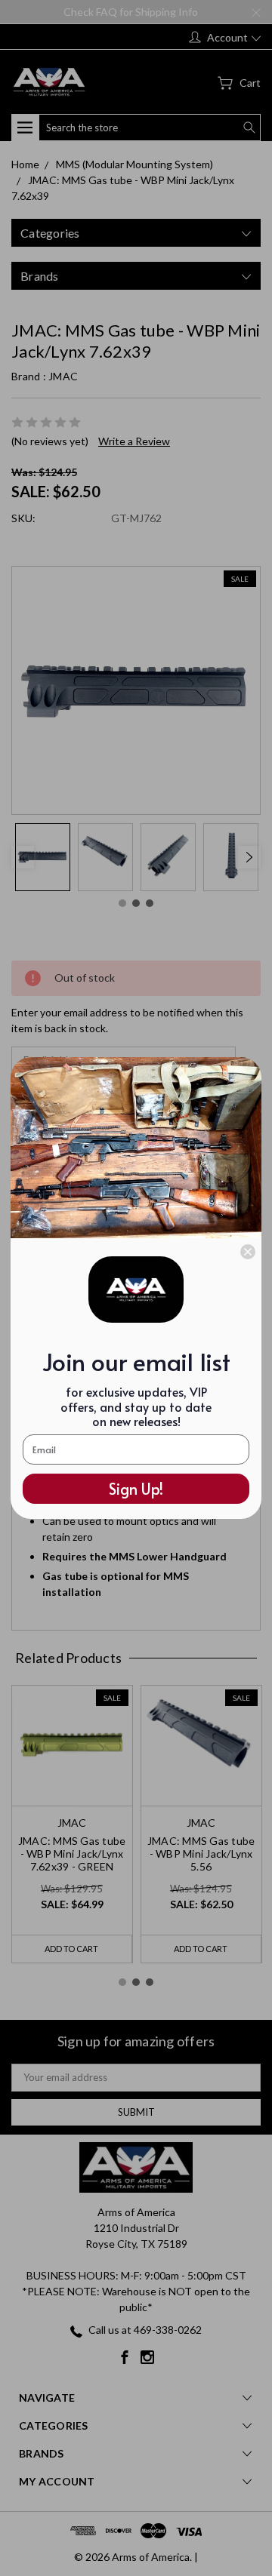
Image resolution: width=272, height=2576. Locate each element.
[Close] (248, 1252)
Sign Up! (136, 1489)
